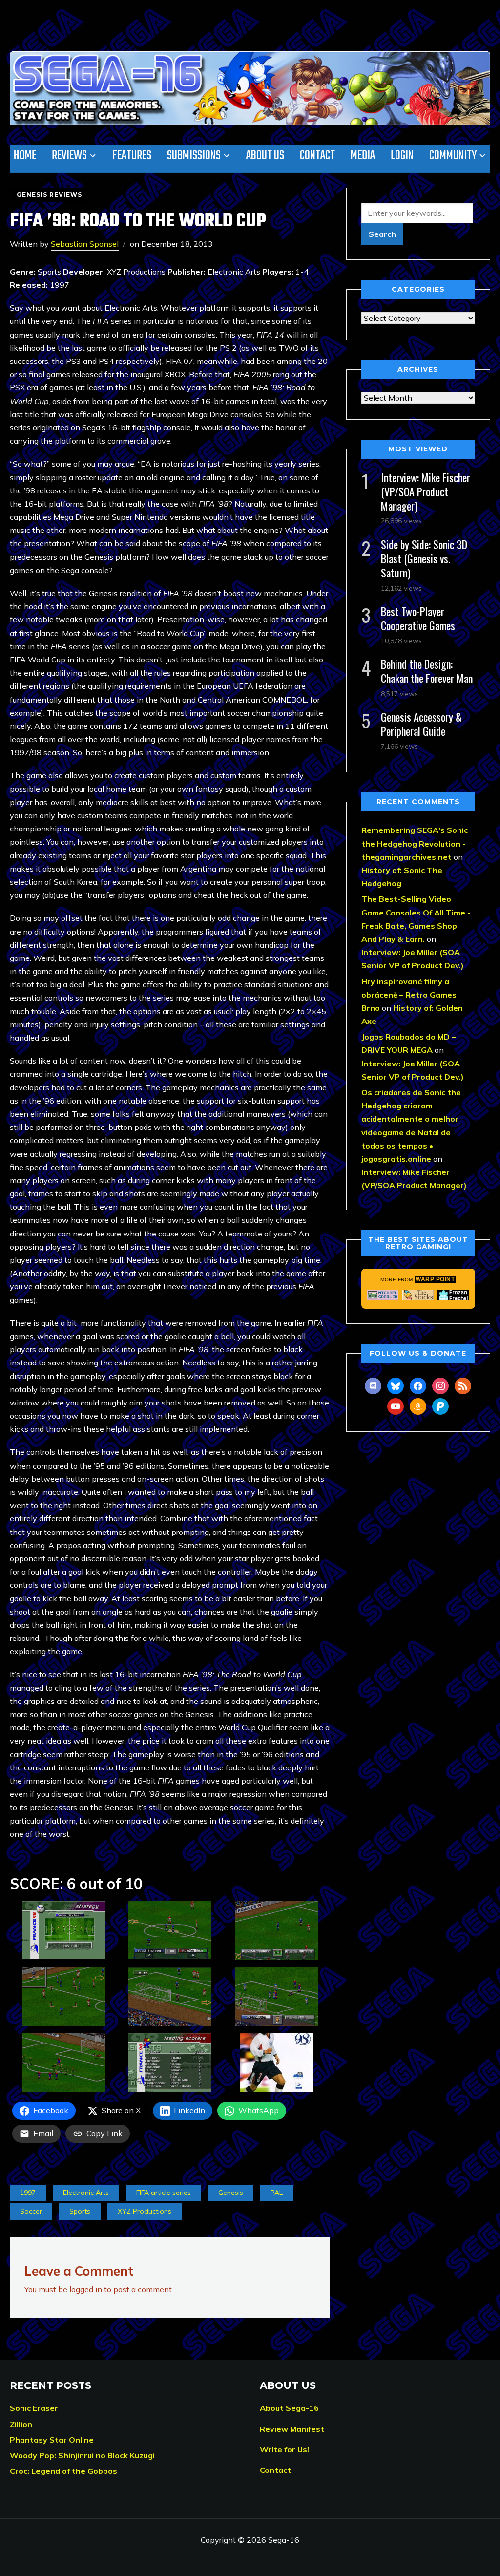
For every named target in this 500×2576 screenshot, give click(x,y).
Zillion (21, 2424)
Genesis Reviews (49, 195)
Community (453, 156)
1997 (28, 2193)
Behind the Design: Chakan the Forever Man (427, 671)
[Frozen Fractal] (453, 1295)
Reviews (69, 156)
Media (363, 156)
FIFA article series (164, 2193)
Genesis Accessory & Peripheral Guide (421, 724)
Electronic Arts (86, 2193)
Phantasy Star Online (52, 2440)
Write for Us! (284, 2449)
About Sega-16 (289, 2408)
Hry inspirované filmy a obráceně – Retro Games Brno (409, 995)
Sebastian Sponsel (85, 244)
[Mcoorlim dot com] (383, 1295)
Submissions (194, 156)
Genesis (231, 2193)
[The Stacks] (418, 1295)
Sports (80, 2211)
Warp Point (435, 1279)
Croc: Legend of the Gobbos (63, 2471)
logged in (86, 2289)
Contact (317, 156)
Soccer (31, 2211)
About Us (265, 156)
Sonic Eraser (34, 2408)
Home (25, 156)
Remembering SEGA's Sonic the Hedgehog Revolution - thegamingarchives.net (415, 843)
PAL (277, 2193)
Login (402, 156)
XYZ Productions (145, 2211)
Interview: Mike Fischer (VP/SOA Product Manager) (426, 491)
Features (132, 156)
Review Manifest (292, 2429)
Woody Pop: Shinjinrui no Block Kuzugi (82, 2455)
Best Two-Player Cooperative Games (418, 618)
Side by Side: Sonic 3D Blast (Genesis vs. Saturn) (424, 558)
